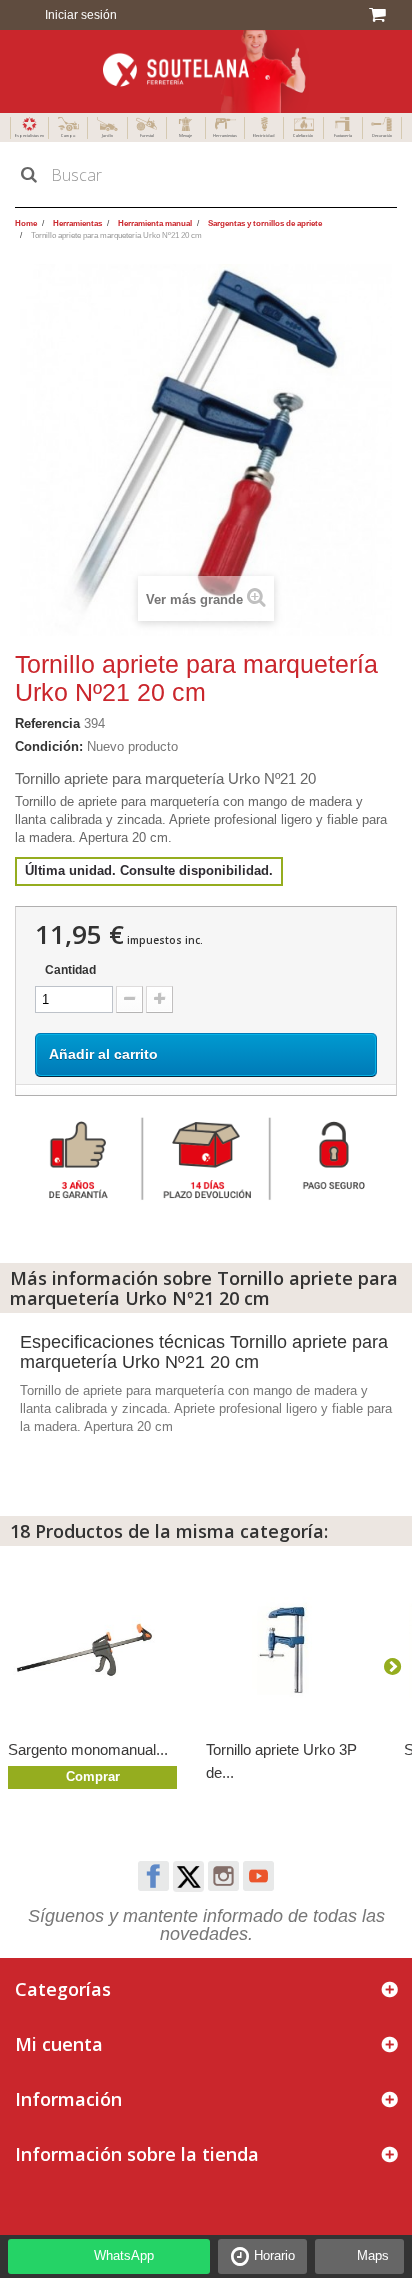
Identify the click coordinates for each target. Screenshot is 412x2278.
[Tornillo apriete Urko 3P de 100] (295, 1650)
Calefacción (303, 135)
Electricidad (264, 135)
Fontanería (343, 135)
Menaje (185, 135)
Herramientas (225, 135)
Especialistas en (29, 135)
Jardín (107, 135)
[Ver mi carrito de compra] (380, 15)
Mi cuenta (59, 2044)
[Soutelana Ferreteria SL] (206, 71)
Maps (373, 2255)
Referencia (47, 723)
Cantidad (70, 970)
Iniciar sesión (79, 15)
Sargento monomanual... (88, 1749)
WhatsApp (124, 2255)
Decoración (382, 135)
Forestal (147, 135)
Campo (68, 135)
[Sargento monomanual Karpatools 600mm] (97, 1650)
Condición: (49, 746)
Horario (274, 2255)
